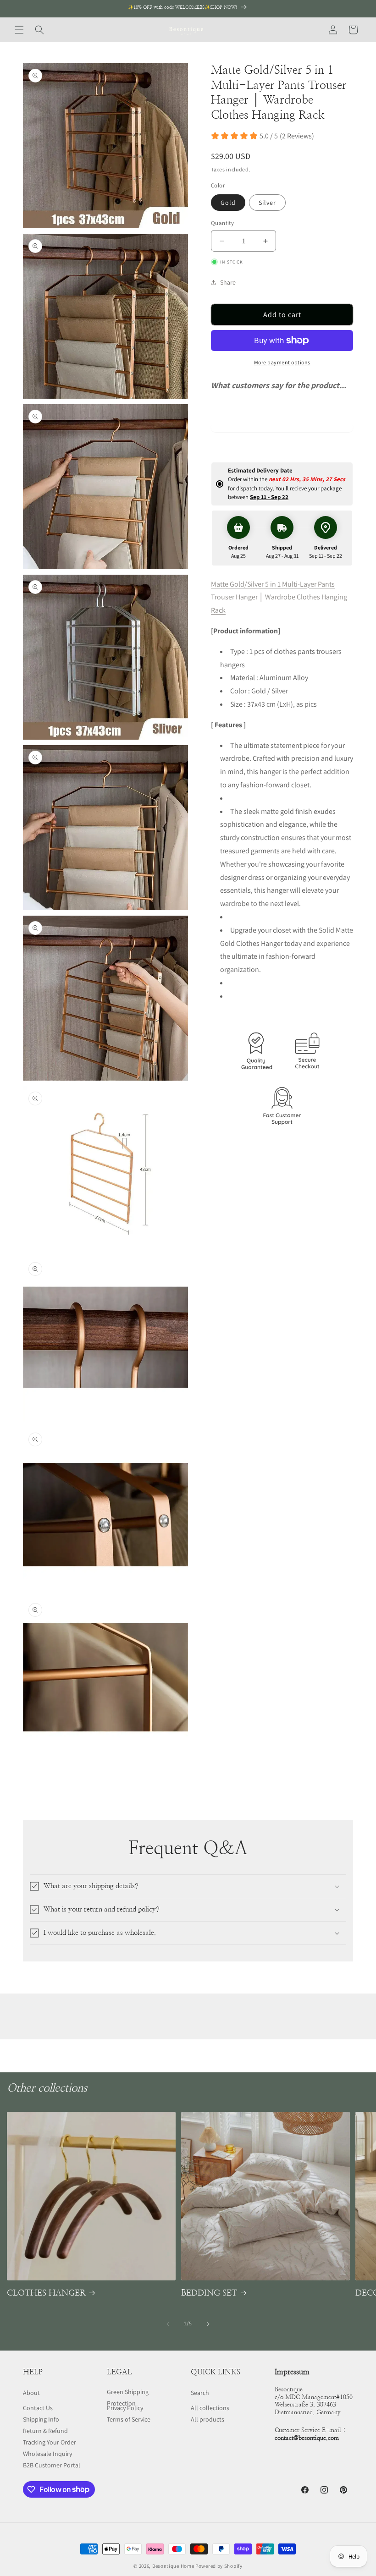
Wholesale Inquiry (47, 2454)
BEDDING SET (209, 2293)
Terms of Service (129, 2419)
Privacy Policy (125, 2408)
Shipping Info (41, 2419)
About (31, 2393)
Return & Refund (45, 2431)
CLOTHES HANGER (46, 2293)
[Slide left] (168, 2324)
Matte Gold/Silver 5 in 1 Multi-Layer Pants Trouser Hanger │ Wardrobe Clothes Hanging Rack (279, 597)
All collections (210, 2408)
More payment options (282, 362)
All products (207, 2419)
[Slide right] (208, 2324)
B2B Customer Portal (52, 2465)
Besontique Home (173, 2566)
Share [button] (228, 282)
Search (200, 2393)
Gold (228, 203)
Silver (267, 203)
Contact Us (38, 2408)
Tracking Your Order (50, 2442)
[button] (19, 30)
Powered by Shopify (219, 2566)
